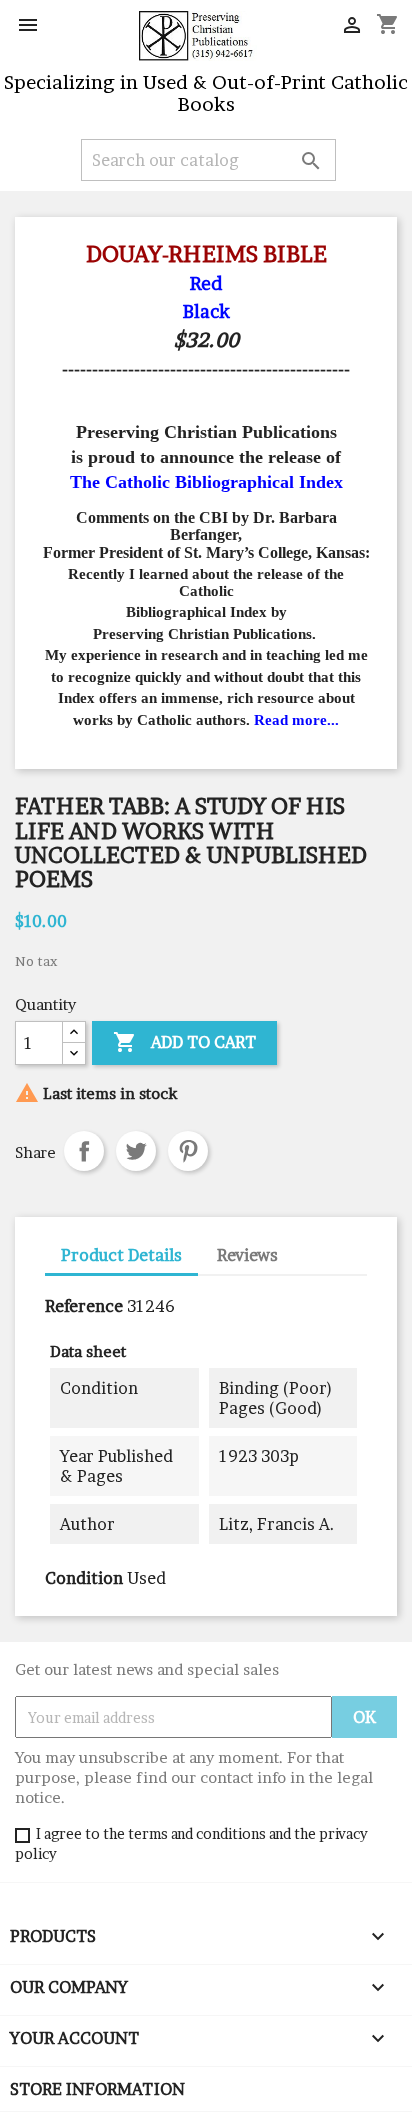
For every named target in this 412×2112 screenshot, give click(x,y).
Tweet (136, 1151)
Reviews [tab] (247, 1255)
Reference (84, 1306)
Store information (97, 2089)
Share (84, 1151)
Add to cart (184, 1042)
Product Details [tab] (121, 1255)
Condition (84, 1578)
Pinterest (188, 1151)
